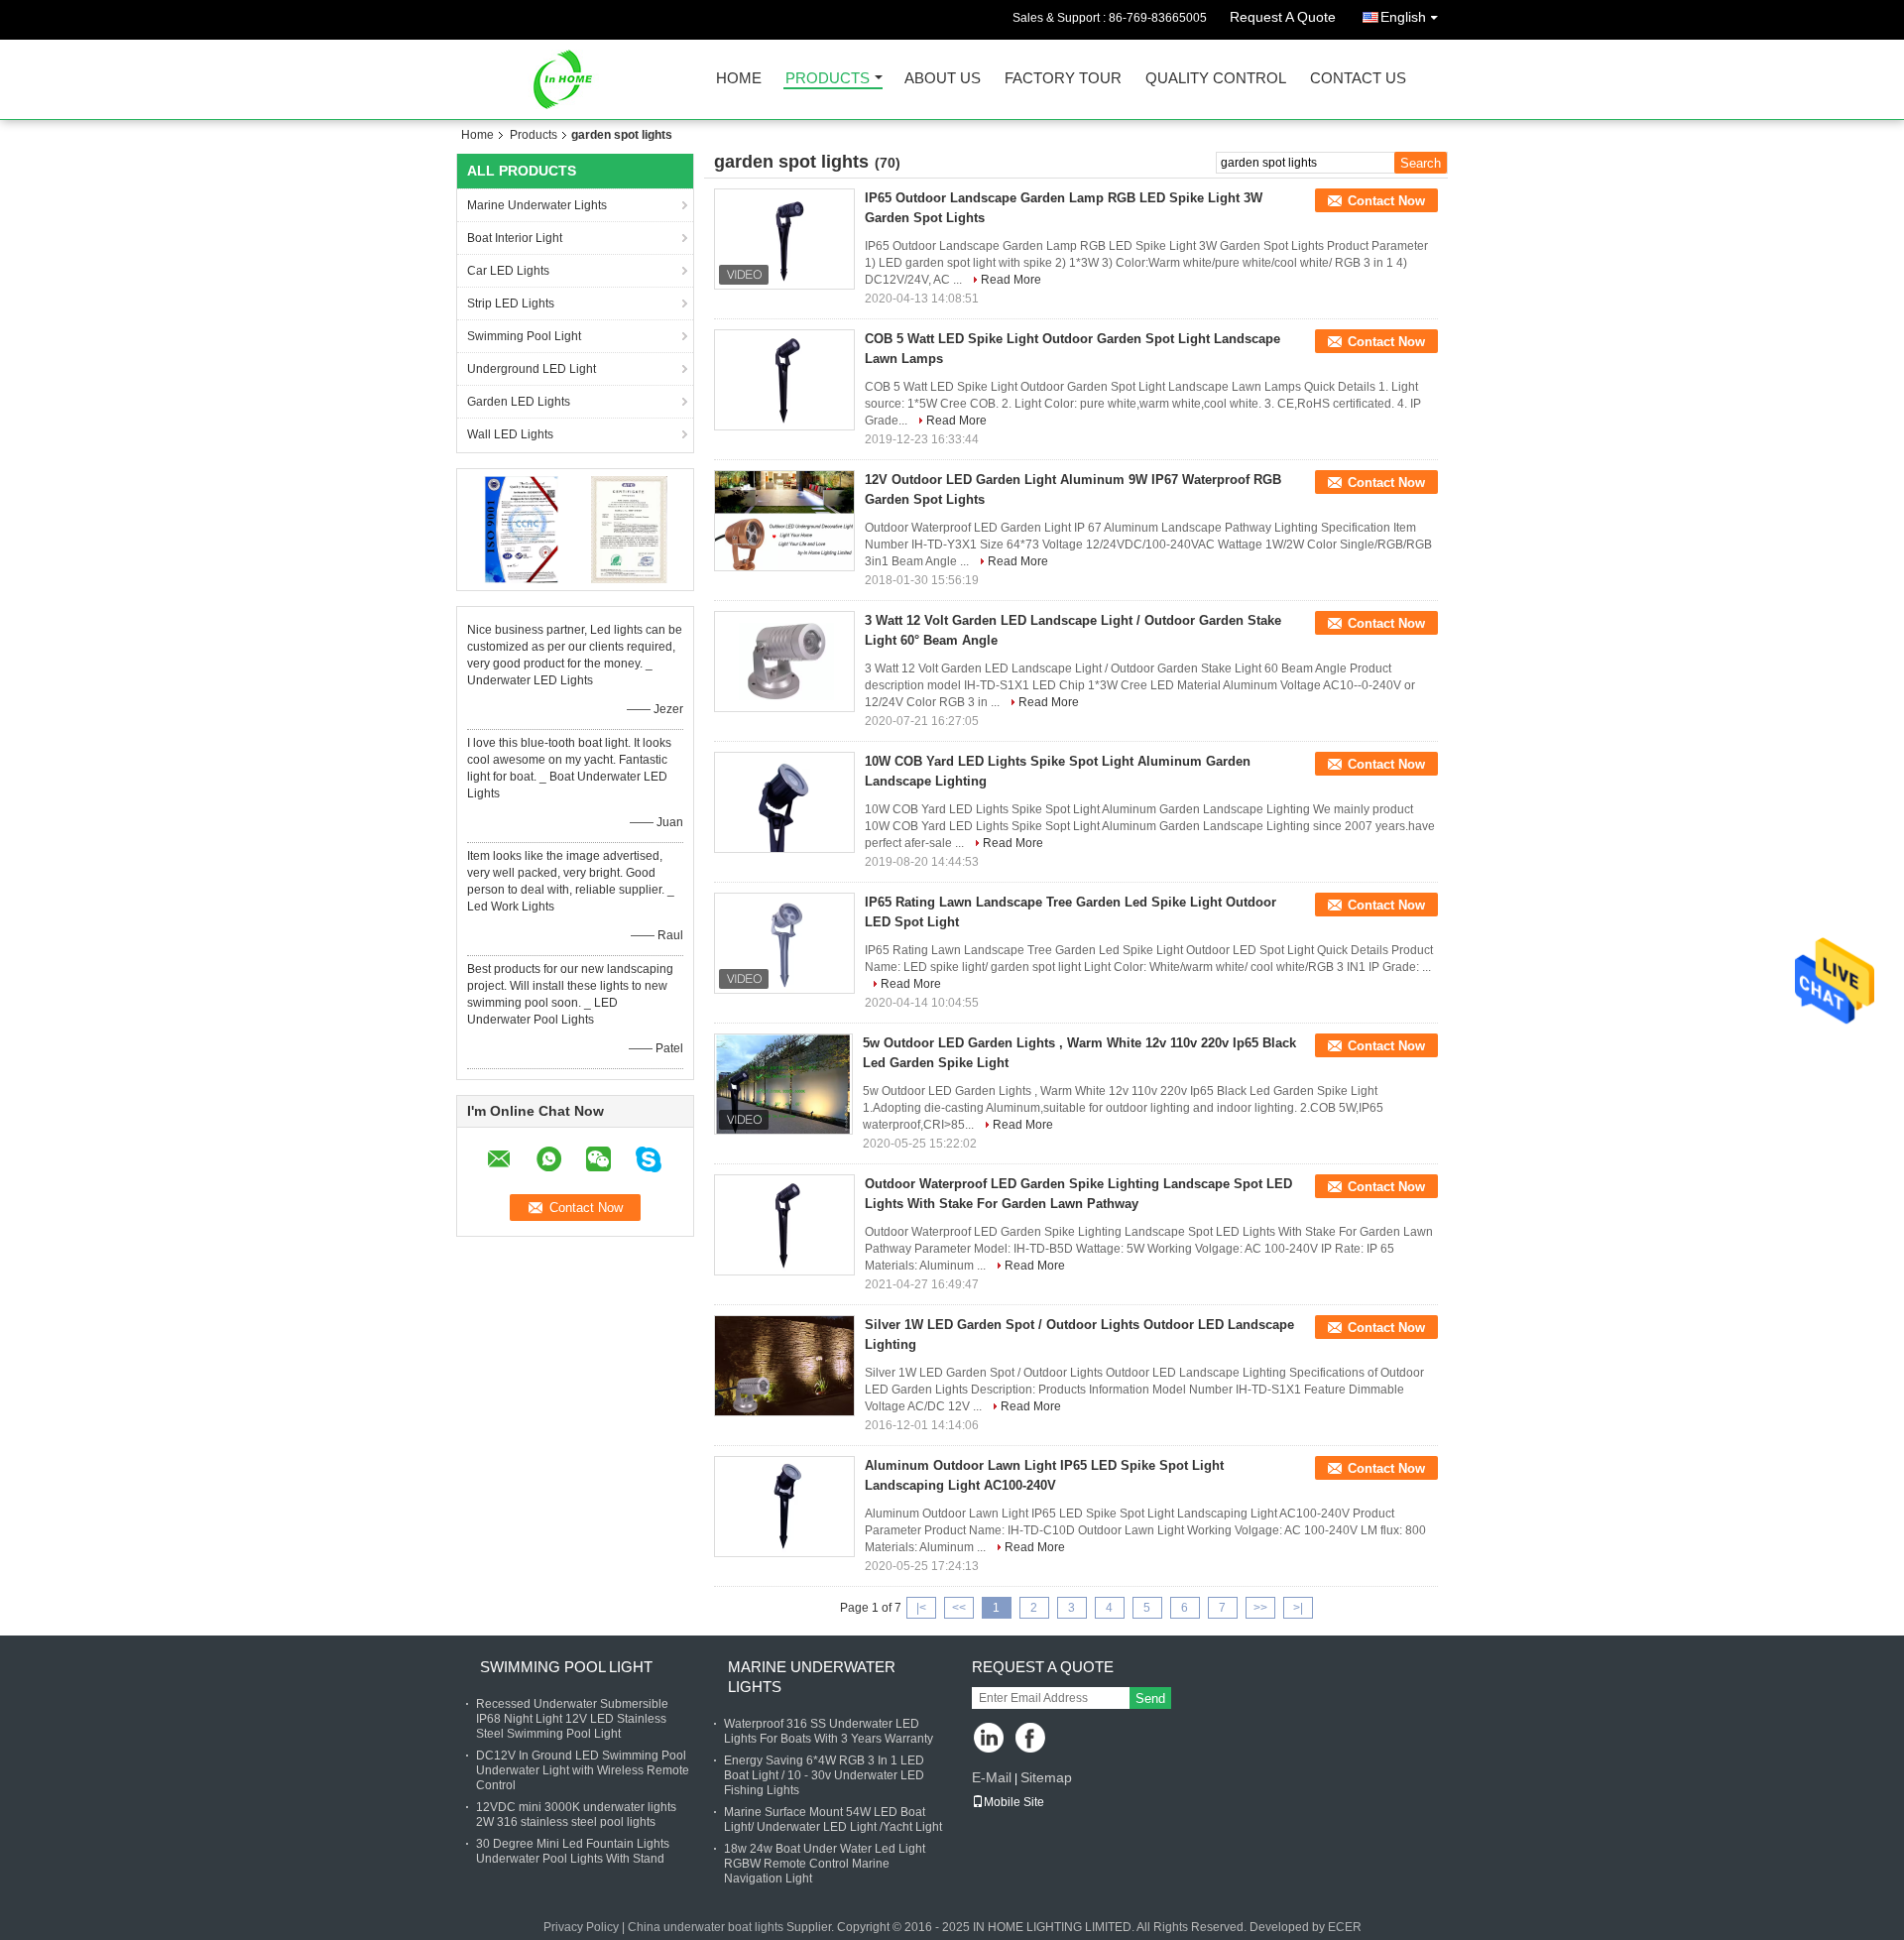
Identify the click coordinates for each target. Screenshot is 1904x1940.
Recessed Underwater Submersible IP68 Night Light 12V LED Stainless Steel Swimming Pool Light (572, 1719)
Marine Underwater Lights (537, 205)
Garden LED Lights (519, 402)
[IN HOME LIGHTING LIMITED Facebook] (1032, 1739)
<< (959, 1608)
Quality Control (1216, 79)
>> (1260, 1608)
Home (739, 79)
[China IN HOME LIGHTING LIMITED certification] (521, 529)
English (1403, 17)
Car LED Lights (508, 271)
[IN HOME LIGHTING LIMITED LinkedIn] (989, 1739)
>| (1298, 1608)
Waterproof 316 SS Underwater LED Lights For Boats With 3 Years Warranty (829, 1731)
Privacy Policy (581, 1927)
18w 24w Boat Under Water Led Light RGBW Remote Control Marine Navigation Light (825, 1864)
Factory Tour (1063, 79)
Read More (1011, 280)
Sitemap (1046, 1777)
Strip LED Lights (511, 303)
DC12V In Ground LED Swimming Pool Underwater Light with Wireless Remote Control (583, 1770)
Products (828, 79)
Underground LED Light (532, 369)
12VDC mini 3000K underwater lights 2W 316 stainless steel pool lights (576, 1815)
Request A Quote (1283, 17)
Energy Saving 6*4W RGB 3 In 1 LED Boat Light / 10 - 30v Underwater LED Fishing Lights (824, 1775)
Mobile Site (1014, 1802)
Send (1150, 1698)
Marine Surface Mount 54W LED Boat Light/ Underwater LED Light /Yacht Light (833, 1819)
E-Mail (992, 1777)
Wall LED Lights (510, 434)
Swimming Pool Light (524, 336)
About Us (943, 79)
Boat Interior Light (515, 238)
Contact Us (1358, 79)
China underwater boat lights (706, 1927)
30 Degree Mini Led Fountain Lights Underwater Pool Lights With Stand (573, 1851)
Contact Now (1386, 201)
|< (921, 1608)
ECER (1345, 1927)
